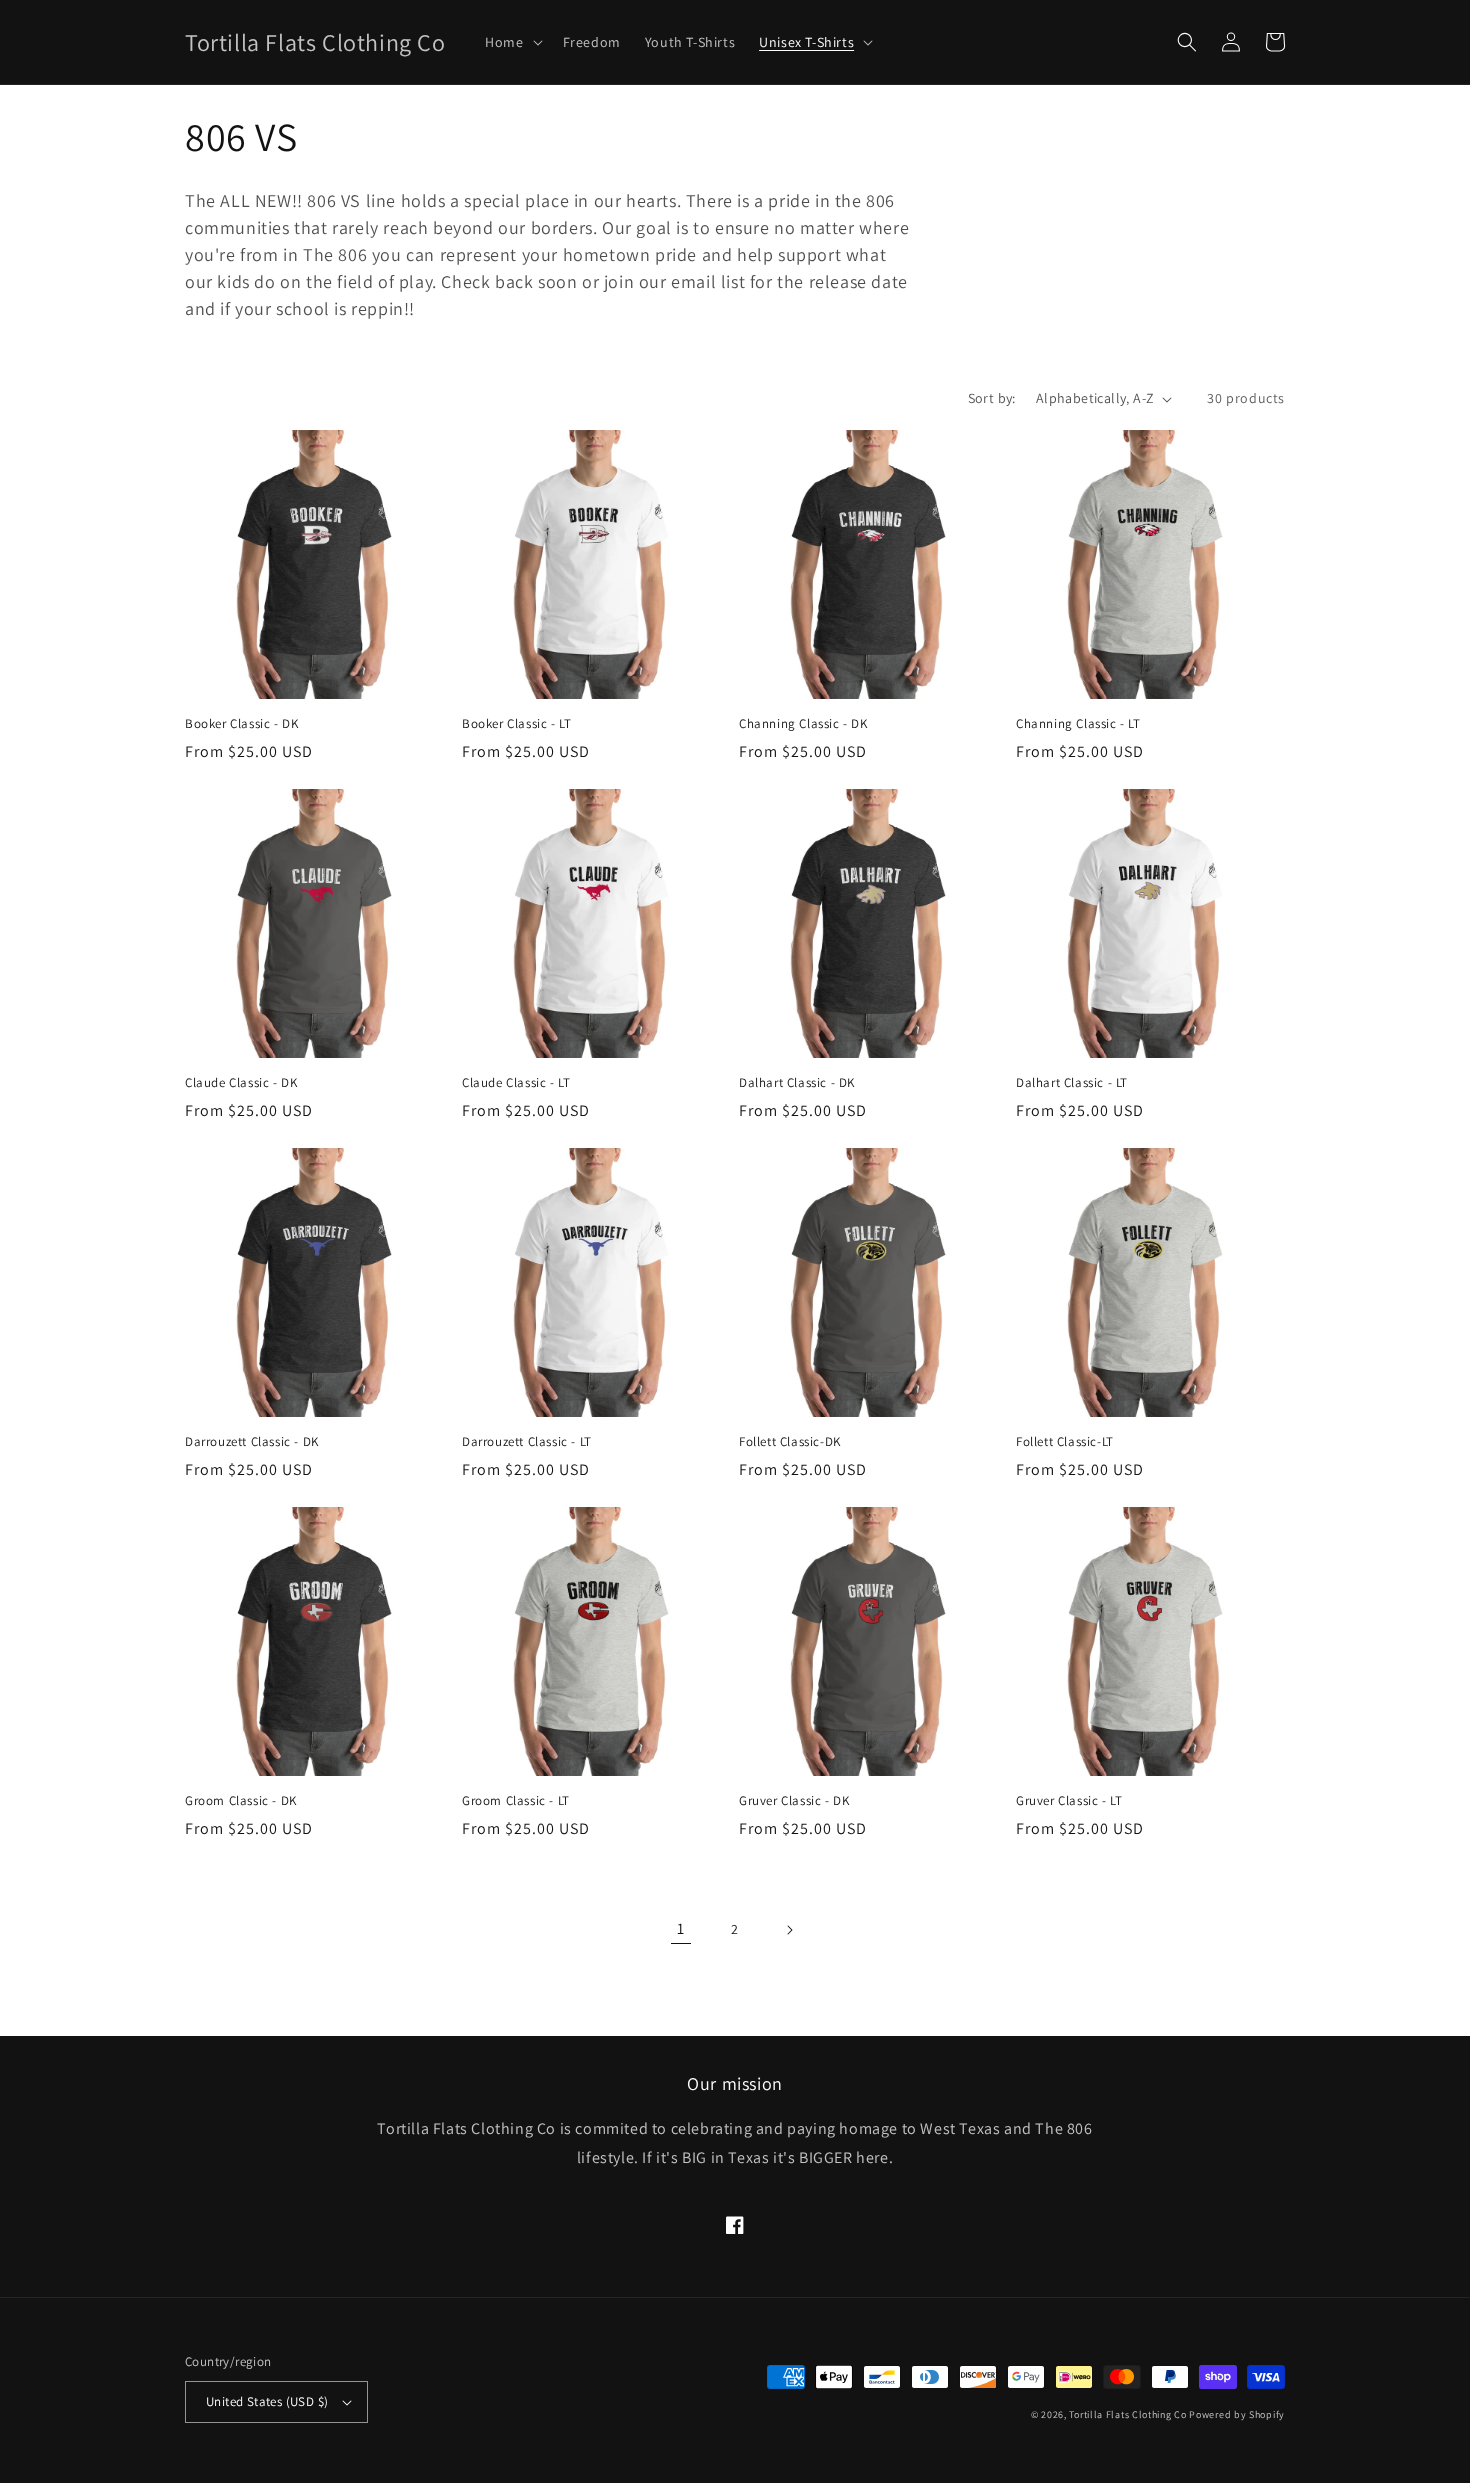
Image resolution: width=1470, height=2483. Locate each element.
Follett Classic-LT (1065, 1442)
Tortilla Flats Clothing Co (1127, 2414)
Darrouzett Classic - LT (527, 1442)
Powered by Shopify (1237, 2414)
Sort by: (992, 398)
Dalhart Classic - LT (1072, 1083)
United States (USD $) (267, 2401)
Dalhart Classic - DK (797, 1083)
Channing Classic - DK (803, 724)
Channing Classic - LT (1078, 724)
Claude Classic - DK (241, 1083)
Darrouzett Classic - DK (252, 1442)
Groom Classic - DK (241, 1801)
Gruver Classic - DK (794, 1801)
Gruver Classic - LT (1069, 1801)
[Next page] (789, 1930)
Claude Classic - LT (516, 1083)
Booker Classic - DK (241, 724)
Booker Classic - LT (516, 724)
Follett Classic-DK (790, 1442)
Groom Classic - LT (516, 1801)
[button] (511, 42)
